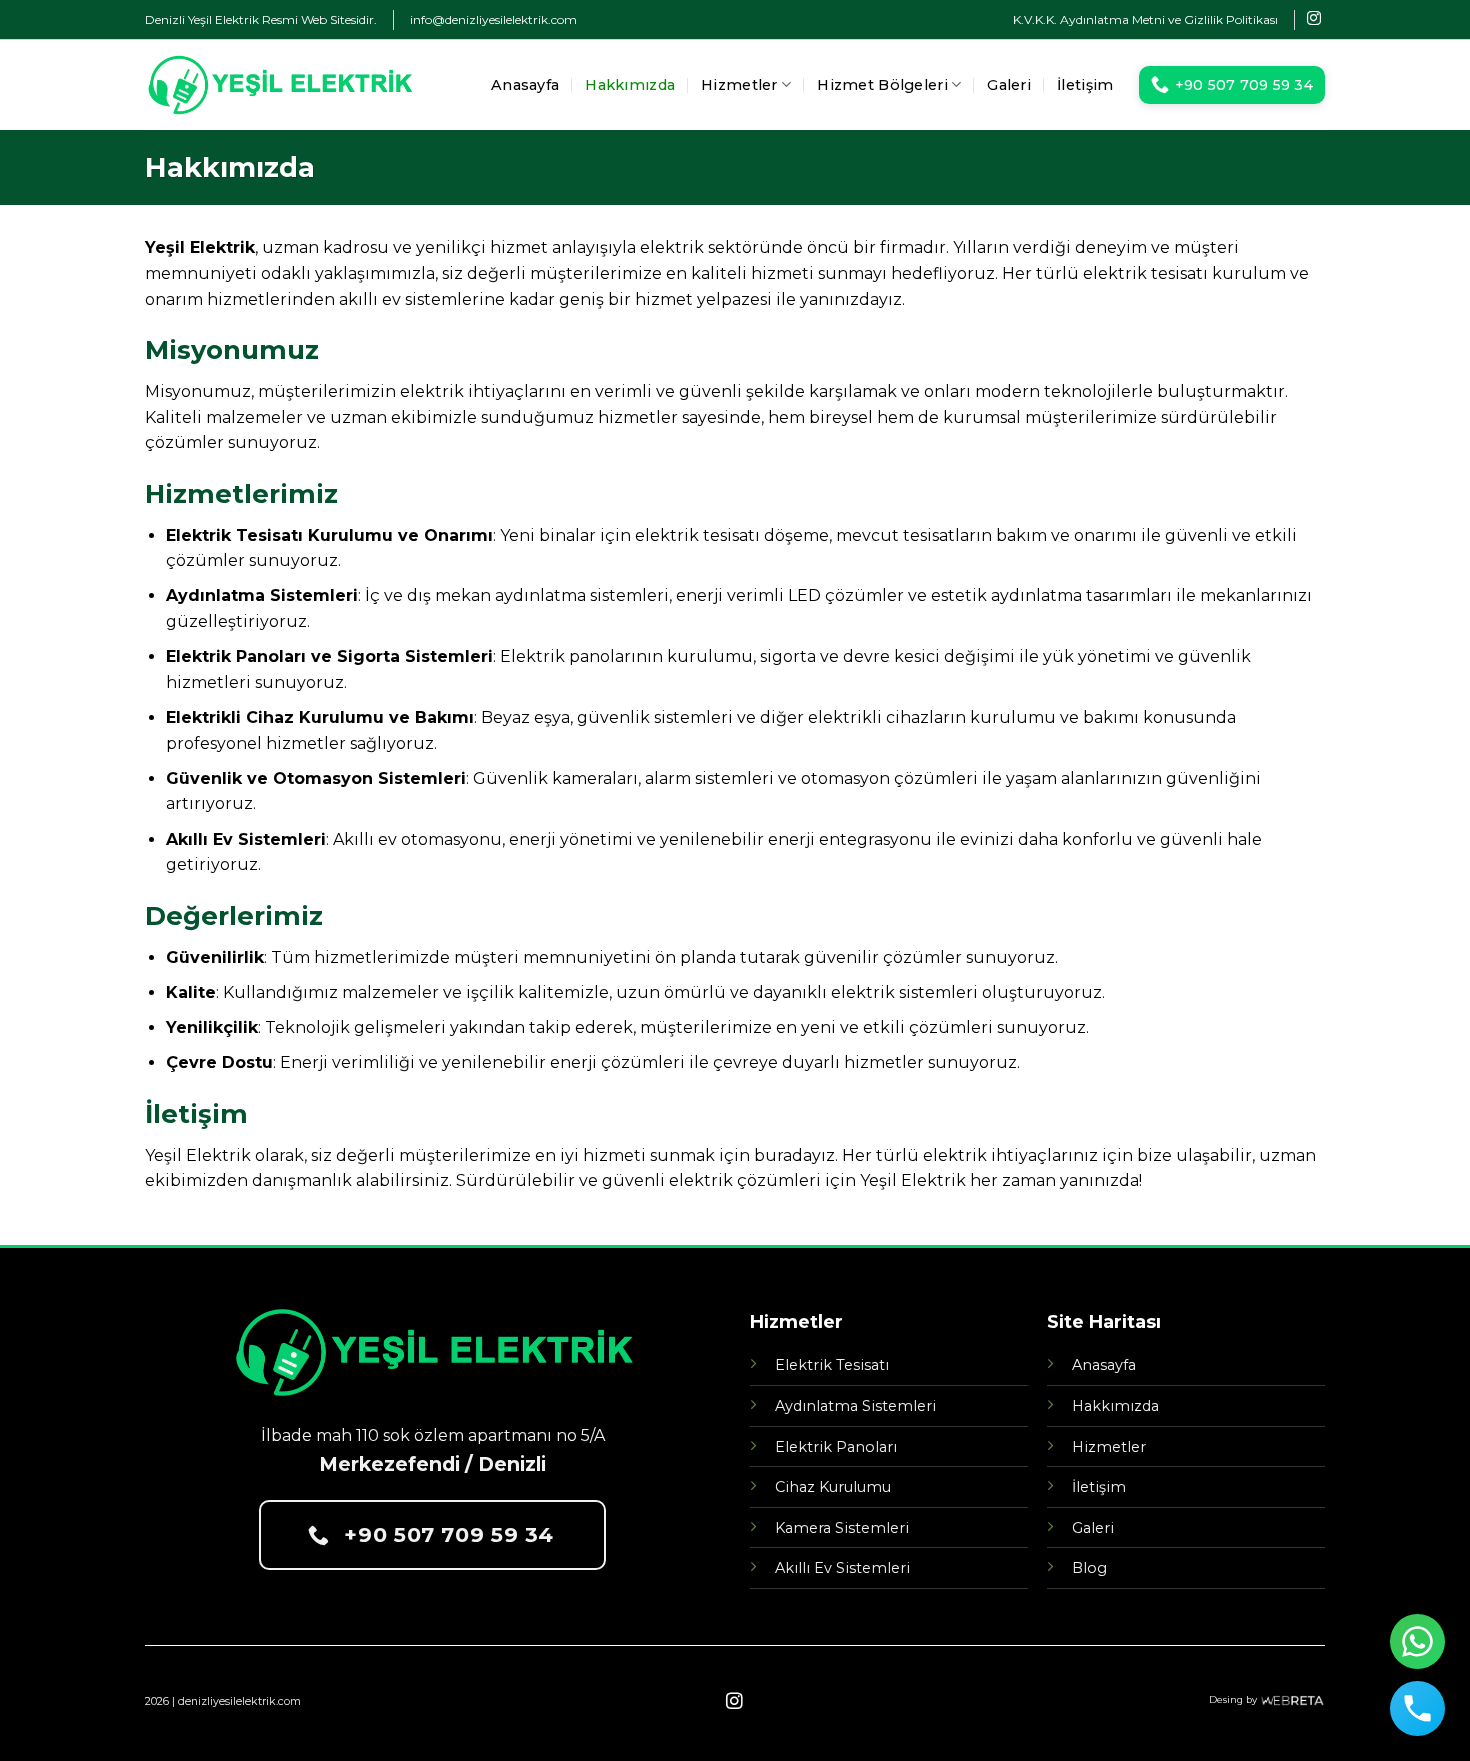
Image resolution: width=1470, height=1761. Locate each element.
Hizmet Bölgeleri (882, 85)
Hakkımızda (630, 85)
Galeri (1009, 85)
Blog (1089, 1568)
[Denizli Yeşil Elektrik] (279, 85)
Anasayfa (525, 85)
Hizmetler (739, 85)
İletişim (1085, 85)
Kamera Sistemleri (842, 1528)
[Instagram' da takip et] (1314, 19)
